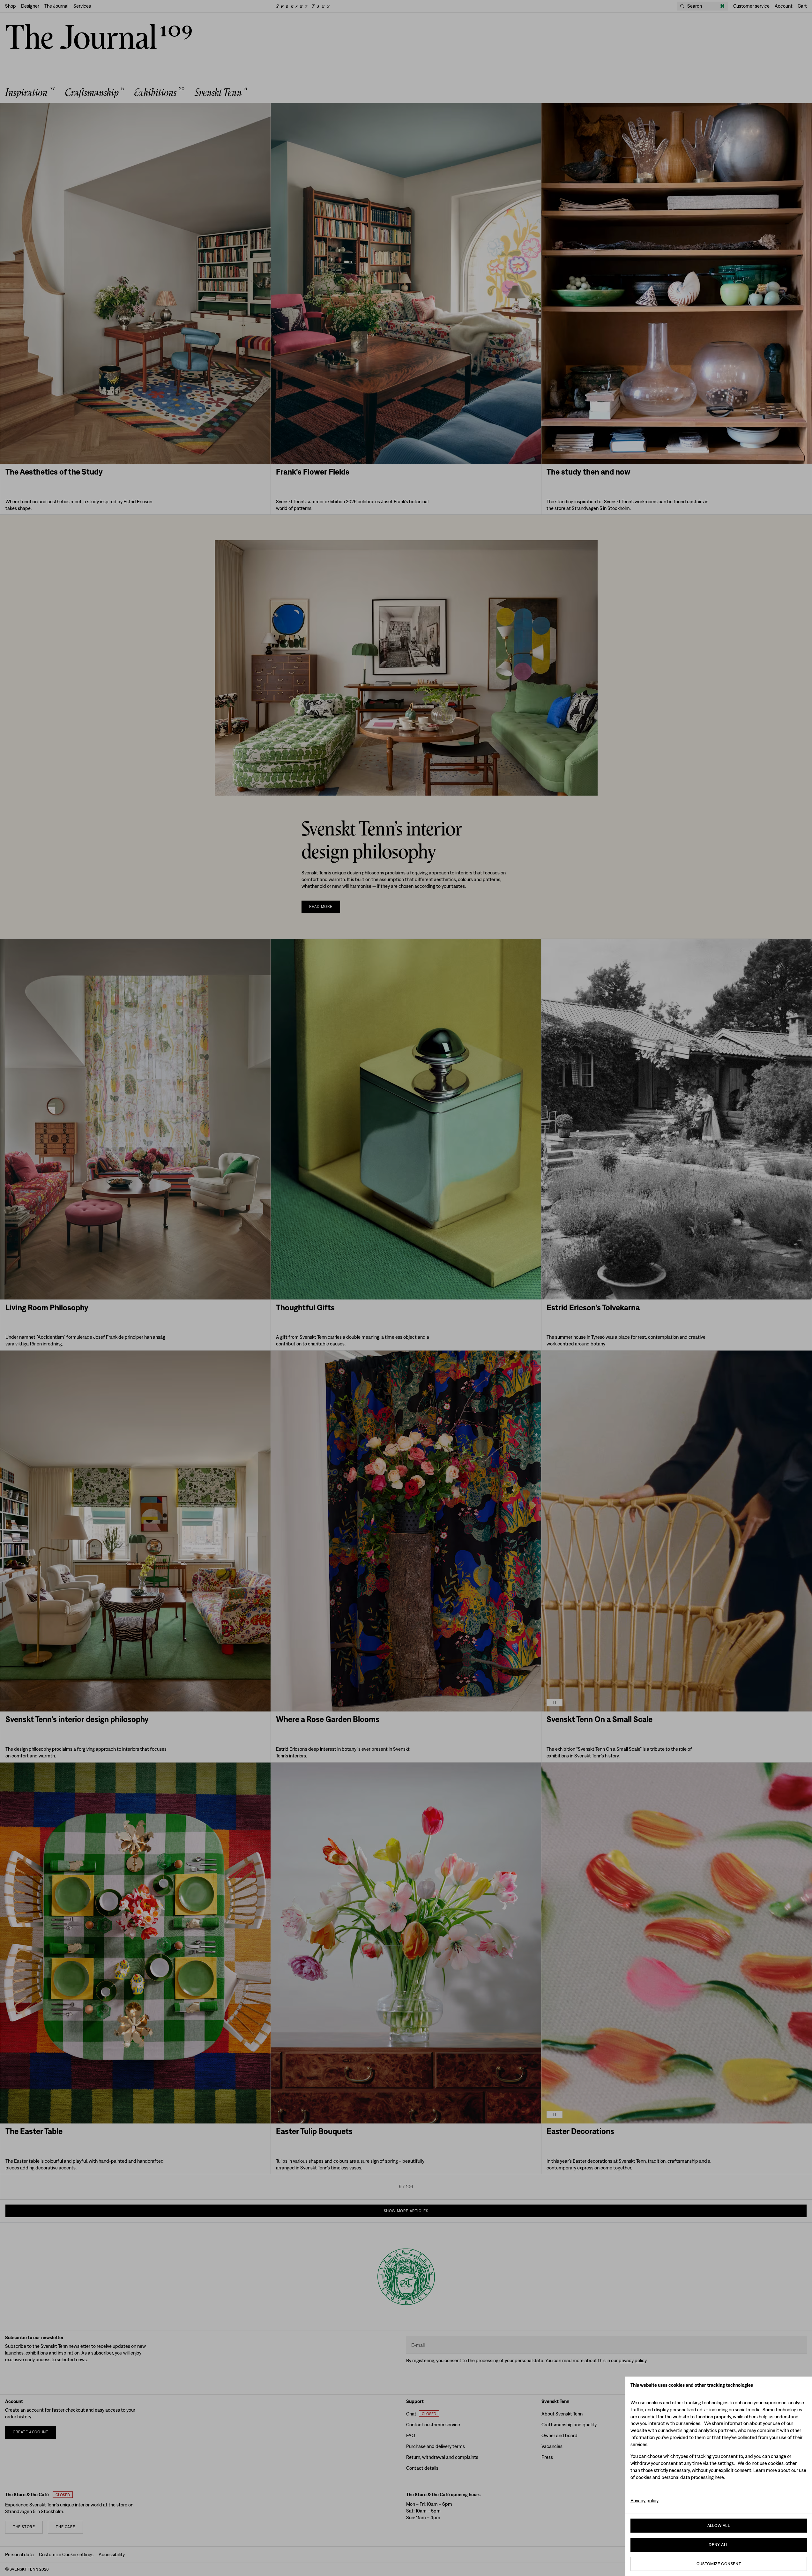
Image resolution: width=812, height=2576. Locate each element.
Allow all (719, 2525)
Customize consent (719, 2564)
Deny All (719, 2545)
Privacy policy (644, 2501)
